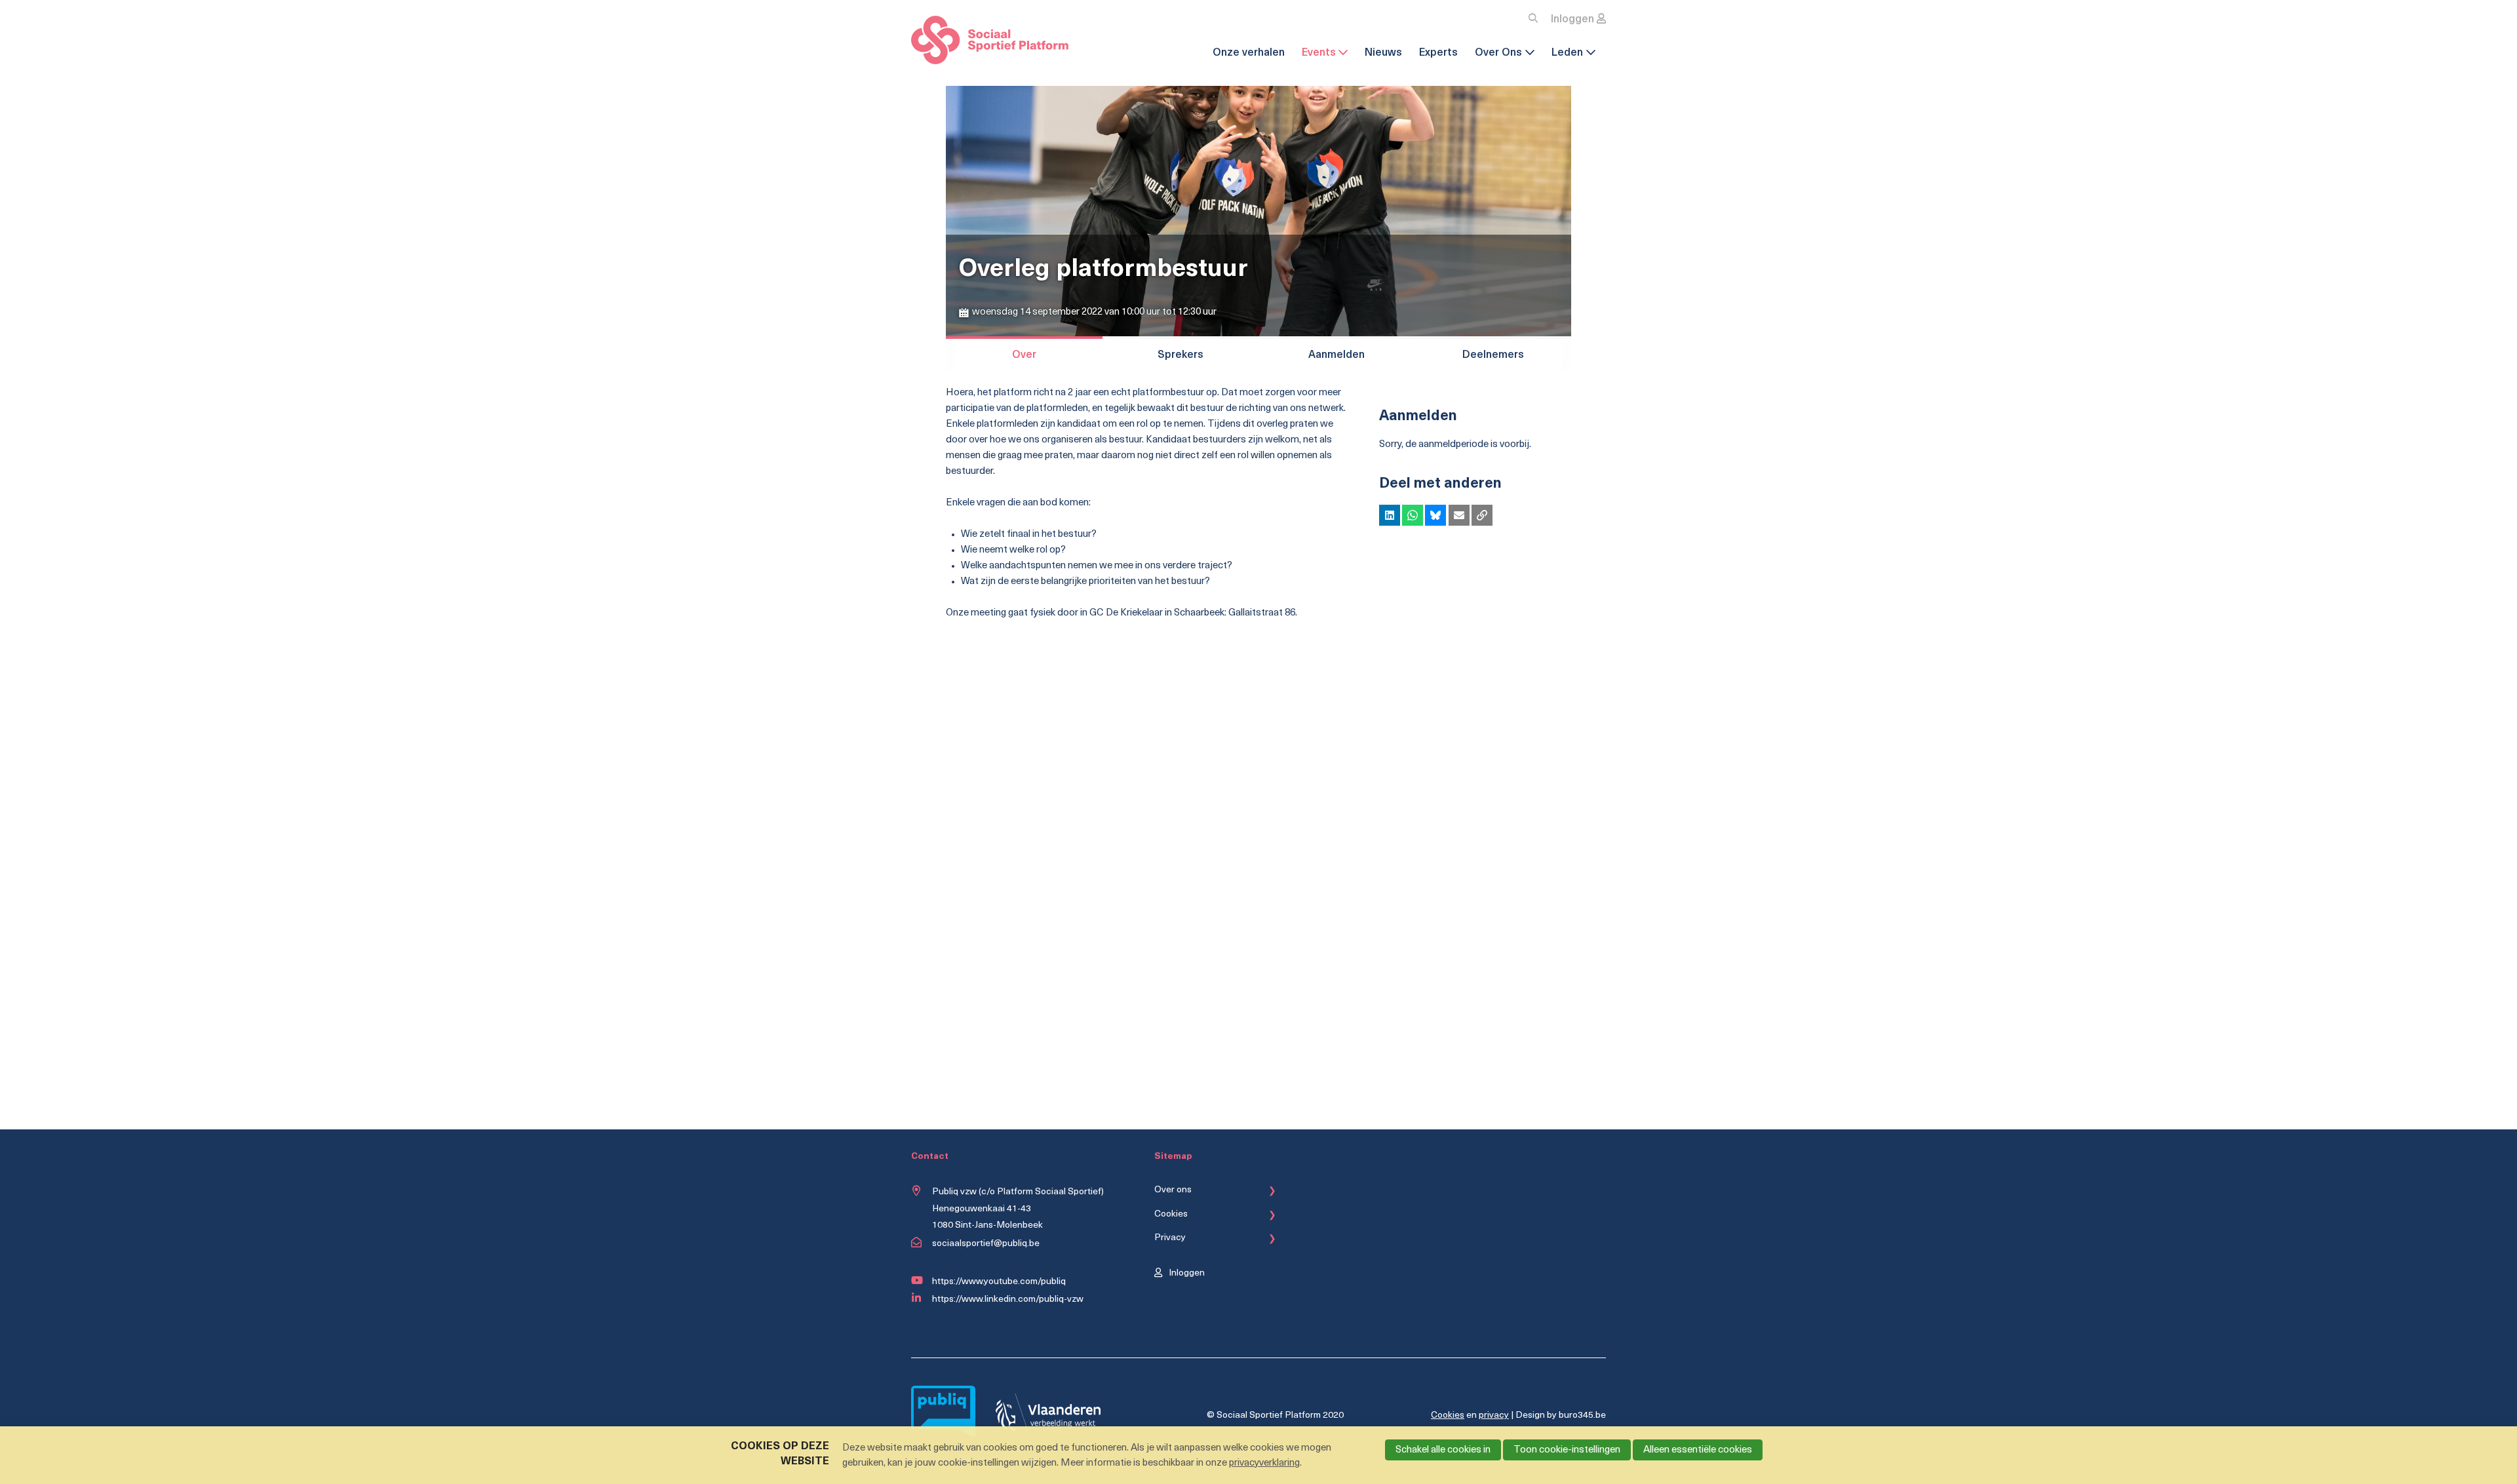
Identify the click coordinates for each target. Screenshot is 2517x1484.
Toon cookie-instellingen (1567, 1450)
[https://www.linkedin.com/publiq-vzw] (919, 1298)
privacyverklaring (1264, 1463)
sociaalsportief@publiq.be (986, 1244)
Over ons (1173, 1190)
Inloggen (1572, 20)
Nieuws (1383, 53)
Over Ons (1498, 53)
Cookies (1171, 1214)
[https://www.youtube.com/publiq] (919, 1281)
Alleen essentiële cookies (1698, 1450)
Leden (1567, 53)
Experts (1438, 53)
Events (1319, 53)
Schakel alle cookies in (1443, 1450)
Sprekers (1180, 355)
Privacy (1170, 1238)
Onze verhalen (1249, 53)
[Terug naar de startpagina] (990, 43)
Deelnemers (1493, 355)
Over (1024, 355)
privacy (1494, 1416)
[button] (1390, 515)
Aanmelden (1337, 355)
